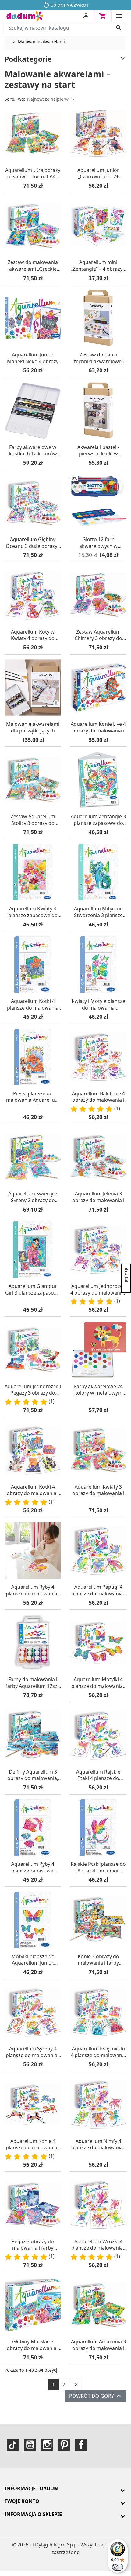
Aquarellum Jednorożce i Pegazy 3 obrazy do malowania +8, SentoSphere (33, 1390)
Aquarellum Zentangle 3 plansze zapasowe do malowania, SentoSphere (98, 820)
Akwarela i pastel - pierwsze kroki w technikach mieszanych (98, 451)
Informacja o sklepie (33, 2514)
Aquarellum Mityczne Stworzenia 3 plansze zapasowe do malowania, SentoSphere (98, 912)
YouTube (30, 2445)
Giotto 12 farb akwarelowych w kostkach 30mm (98, 543)
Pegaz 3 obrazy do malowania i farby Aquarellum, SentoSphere (33, 2245)
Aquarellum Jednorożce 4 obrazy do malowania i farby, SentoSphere (98, 1290)
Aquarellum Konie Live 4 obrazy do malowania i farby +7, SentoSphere (98, 727)
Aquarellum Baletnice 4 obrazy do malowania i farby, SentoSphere (98, 1097)
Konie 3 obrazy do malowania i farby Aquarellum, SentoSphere (98, 1960)
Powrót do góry (96, 2396)
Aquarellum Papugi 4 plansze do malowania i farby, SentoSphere (98, 1590)
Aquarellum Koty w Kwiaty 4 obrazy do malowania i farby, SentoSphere (33, 635)
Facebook (81, 2445)
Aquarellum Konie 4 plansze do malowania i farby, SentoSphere (33, 2145)
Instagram (47, 2445)
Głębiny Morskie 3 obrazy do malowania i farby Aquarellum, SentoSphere (33, 2345)
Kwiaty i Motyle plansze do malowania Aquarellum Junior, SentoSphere (98, 1005)
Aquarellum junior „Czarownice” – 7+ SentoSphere (98, 174)
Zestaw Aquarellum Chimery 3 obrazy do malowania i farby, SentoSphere (98, 635)
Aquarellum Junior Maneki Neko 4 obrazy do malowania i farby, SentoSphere (33, 358)
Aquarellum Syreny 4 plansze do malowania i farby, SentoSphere (33, 2052)
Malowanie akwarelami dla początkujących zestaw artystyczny (33, 727)
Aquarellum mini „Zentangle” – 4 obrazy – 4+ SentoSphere (98, 266)
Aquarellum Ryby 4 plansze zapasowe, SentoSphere (33, 1867)
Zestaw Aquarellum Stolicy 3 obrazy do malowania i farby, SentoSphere (33, 820)
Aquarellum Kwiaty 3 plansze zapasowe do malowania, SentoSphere (33, 912)
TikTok (13, 2445)
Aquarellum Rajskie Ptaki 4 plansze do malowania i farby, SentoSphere (98, 1775)
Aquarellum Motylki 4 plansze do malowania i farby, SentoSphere (98, 1683)
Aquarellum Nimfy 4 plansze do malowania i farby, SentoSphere (98, 2145)
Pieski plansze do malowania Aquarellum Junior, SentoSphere (33, 1097)
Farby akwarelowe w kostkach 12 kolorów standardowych (33, 451)
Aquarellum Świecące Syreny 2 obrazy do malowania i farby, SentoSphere (33, 1197)
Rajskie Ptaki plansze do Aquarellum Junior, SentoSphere (98, 1867)
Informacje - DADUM (32, 2488)
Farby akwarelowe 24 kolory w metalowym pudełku (98, 1390)
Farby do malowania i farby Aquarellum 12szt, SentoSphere (33, 1683)
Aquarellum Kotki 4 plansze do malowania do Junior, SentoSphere (33, 1005)
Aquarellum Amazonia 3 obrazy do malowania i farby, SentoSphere (98, 2345)
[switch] (118, 2567)
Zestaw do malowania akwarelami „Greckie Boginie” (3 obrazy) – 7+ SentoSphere (33, 266)
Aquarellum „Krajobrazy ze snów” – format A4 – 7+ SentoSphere (33, 174)
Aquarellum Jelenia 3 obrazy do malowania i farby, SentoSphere (98, 1197)
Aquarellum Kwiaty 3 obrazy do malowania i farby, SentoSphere (98, 1490)
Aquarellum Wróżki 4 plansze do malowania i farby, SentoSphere (98, 2245)
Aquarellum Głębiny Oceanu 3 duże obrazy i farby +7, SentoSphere (33, 543)
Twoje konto (22, 2501)
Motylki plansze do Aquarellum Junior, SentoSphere (33, 1960)
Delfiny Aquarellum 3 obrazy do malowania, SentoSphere (33, 1775)
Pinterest (64, 2445)
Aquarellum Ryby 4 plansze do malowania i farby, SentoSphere (33, 1590)
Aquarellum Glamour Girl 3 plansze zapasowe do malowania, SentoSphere (33, 1290)
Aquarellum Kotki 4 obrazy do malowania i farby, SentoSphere (33, 1490)
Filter (127, 1275)
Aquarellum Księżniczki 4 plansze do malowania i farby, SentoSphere (98, 2052)
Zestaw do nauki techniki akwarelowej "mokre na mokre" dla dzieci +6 (98, 358)
